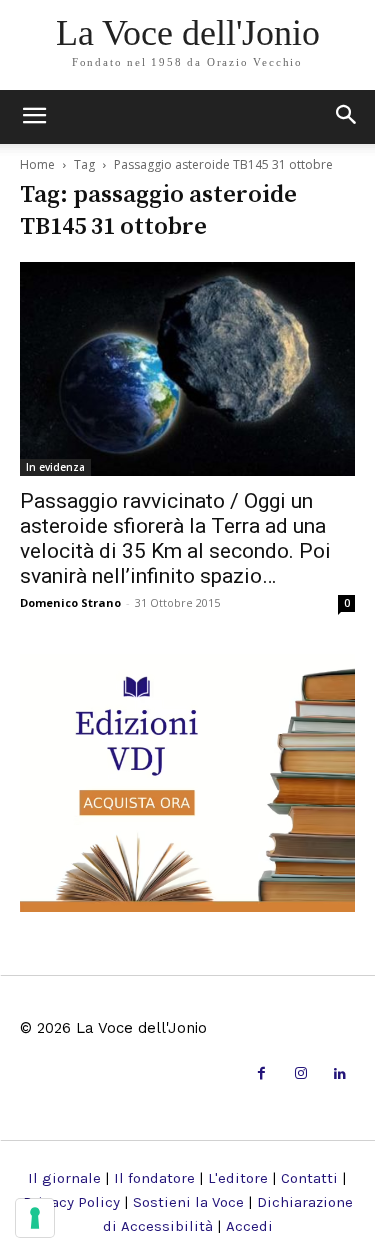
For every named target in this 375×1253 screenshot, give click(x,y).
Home (37, 164)
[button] (347, 117)
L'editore (238, 1178)
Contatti (309, 1178)
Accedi (249, 1226)
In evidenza (55, 467)
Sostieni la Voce (188, 1202)
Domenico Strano (70, 602)
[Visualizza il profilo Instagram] (300, 1074)
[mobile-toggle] (34, 117)
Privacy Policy (71, 1202)
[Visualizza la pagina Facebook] (261, 1074)
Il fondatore (154, 1178)
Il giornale (64, 1178)
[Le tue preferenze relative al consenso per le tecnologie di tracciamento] (35, 1218)
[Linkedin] (340, 1074)
